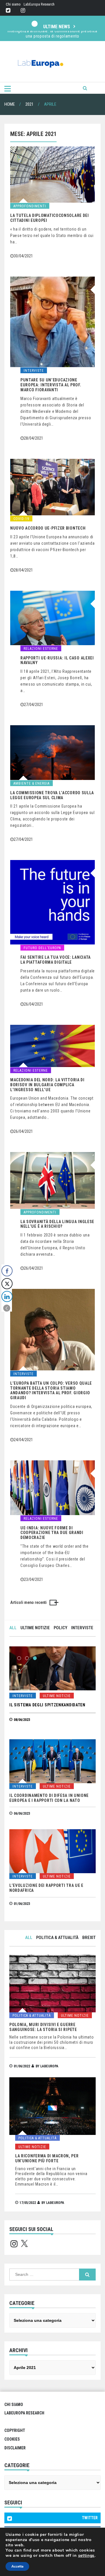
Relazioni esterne (41, 649)
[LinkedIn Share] (7, 1296)
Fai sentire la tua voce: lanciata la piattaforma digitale (56, 960)
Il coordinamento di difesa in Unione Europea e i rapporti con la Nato (49, 1798)
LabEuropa (49, 2066)
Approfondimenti (30, 206)
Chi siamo (13, 4)
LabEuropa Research (39, 4)
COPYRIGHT (15, 2430)
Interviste (34, 371)
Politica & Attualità (57, 1938)
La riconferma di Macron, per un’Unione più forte (47, 2158)
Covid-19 (21, 519)
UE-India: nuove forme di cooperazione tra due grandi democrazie (52, 1533)
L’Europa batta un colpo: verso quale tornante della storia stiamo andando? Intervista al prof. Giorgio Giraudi (51, 1390)
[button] (7, 1308)
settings (86, 2556)
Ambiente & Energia (32, 783)
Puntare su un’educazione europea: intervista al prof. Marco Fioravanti (51, 385)
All (13, 1628)
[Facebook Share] (7, 1271)
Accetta (17, 2566)
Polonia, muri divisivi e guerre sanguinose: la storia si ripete (43, 2027)
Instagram (23, 11)
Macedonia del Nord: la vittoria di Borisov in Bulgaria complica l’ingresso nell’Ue (47, 1085)
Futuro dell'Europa (42, 948)
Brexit (89, 1938)
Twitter (8, 11)
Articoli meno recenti (28, 1602)
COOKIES (12, 2439)
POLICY (61, 1628)
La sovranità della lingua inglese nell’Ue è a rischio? (57, 1224)
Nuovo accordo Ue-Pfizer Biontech (48, 528)
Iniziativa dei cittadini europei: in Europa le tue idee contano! (53, 36)
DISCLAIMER (15, 2448)
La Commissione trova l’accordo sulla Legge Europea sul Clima (52, 795)
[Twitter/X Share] (7, 1284)
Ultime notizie (35, 1628)
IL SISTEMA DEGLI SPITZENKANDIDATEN (47, 1705)
